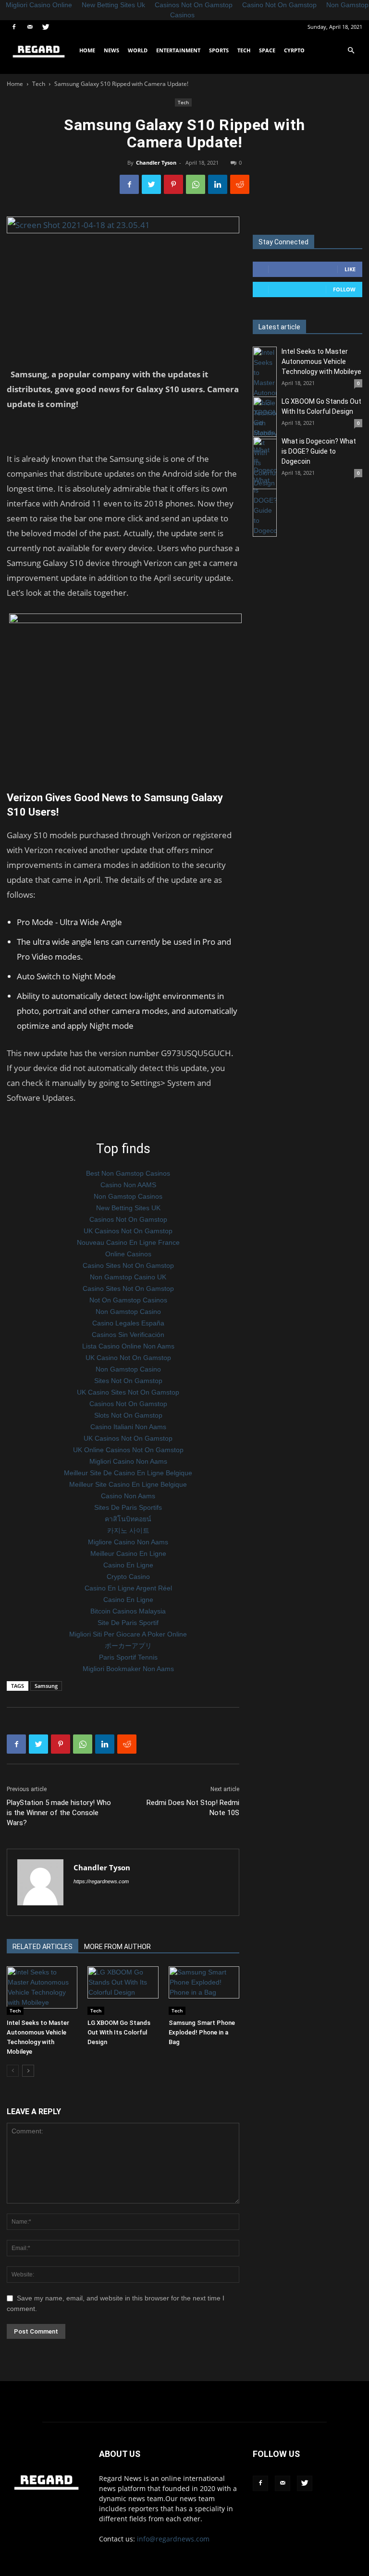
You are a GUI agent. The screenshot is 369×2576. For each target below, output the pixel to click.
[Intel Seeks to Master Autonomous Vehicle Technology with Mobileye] (42, 1991)
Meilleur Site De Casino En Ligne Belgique (128, 1473)
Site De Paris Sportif (128, 1623)
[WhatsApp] (196, 184)
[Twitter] (46, 27)
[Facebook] (14, 27)
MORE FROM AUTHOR (117, 1947)
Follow (344, 289)
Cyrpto (294, 50)
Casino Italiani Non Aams (128, 1427)
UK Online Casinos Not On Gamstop (128, 1450)
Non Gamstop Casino (128, 1312)
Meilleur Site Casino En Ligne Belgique (128, 1484)
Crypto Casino (128, 1577)
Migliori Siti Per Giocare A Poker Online (128, 1634)
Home (87, 50)
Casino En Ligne (128, 1565)
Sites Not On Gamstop (128, 1381)
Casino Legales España (128, 1323)
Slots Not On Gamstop (128, 1415)
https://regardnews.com (101, 1881)
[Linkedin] (218, 184)
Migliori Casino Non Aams (128, 1461)
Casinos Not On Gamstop (128, 1219)
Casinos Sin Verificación (128, 1335)
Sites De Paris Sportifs (128, 1507)
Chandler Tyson (156, 163)
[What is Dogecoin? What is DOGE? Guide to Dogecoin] (265, 487)
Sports (219, 50)
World (138, 50)
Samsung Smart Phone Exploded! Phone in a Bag (202, 2032)
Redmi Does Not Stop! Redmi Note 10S (193, 1808)
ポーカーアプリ (128, 1646)
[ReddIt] (240, 184)
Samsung (46, 1686)
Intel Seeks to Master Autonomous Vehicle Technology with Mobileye (321, 361)
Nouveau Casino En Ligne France (128, 1242)
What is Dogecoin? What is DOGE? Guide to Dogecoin (319, 451)
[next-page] (28, 2071)
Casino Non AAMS (128, 1185)
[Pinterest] (173, 184)
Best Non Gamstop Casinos (128, 1173)
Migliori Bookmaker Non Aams (128, 1669)
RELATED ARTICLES (43, 1947)
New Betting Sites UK (128, 1208)
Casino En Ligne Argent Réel (128, 1588)
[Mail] (30, 27)
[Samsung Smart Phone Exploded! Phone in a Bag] (204, 1991)
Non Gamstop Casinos (128, 1196)
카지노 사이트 (128, 1530)
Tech (244, 50)
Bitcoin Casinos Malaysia (128, 1611)
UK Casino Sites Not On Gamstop (128, 1392)
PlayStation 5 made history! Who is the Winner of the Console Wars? (59, 1813)
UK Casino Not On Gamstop (128, 1358)
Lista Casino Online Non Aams (128, 1346)
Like (350, 269)
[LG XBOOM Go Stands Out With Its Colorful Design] (123, 1991)
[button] (351, 51)
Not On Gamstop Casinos (128, 1300)
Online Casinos (128, 1254)
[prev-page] (13, 2071)
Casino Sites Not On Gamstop (128, 1265)
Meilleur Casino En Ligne (128, 1553)
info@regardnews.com (173, 2539)
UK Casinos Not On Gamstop (128, 1231)
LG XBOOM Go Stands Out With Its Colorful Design (119, 2032)
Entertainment (178, 50)
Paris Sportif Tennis (128, 1657)
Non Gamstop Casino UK (128, 1277)
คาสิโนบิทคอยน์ (128, 1519)
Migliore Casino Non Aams (128, 1542)
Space (267, 50)
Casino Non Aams (128, 1496)
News (111, 50)
